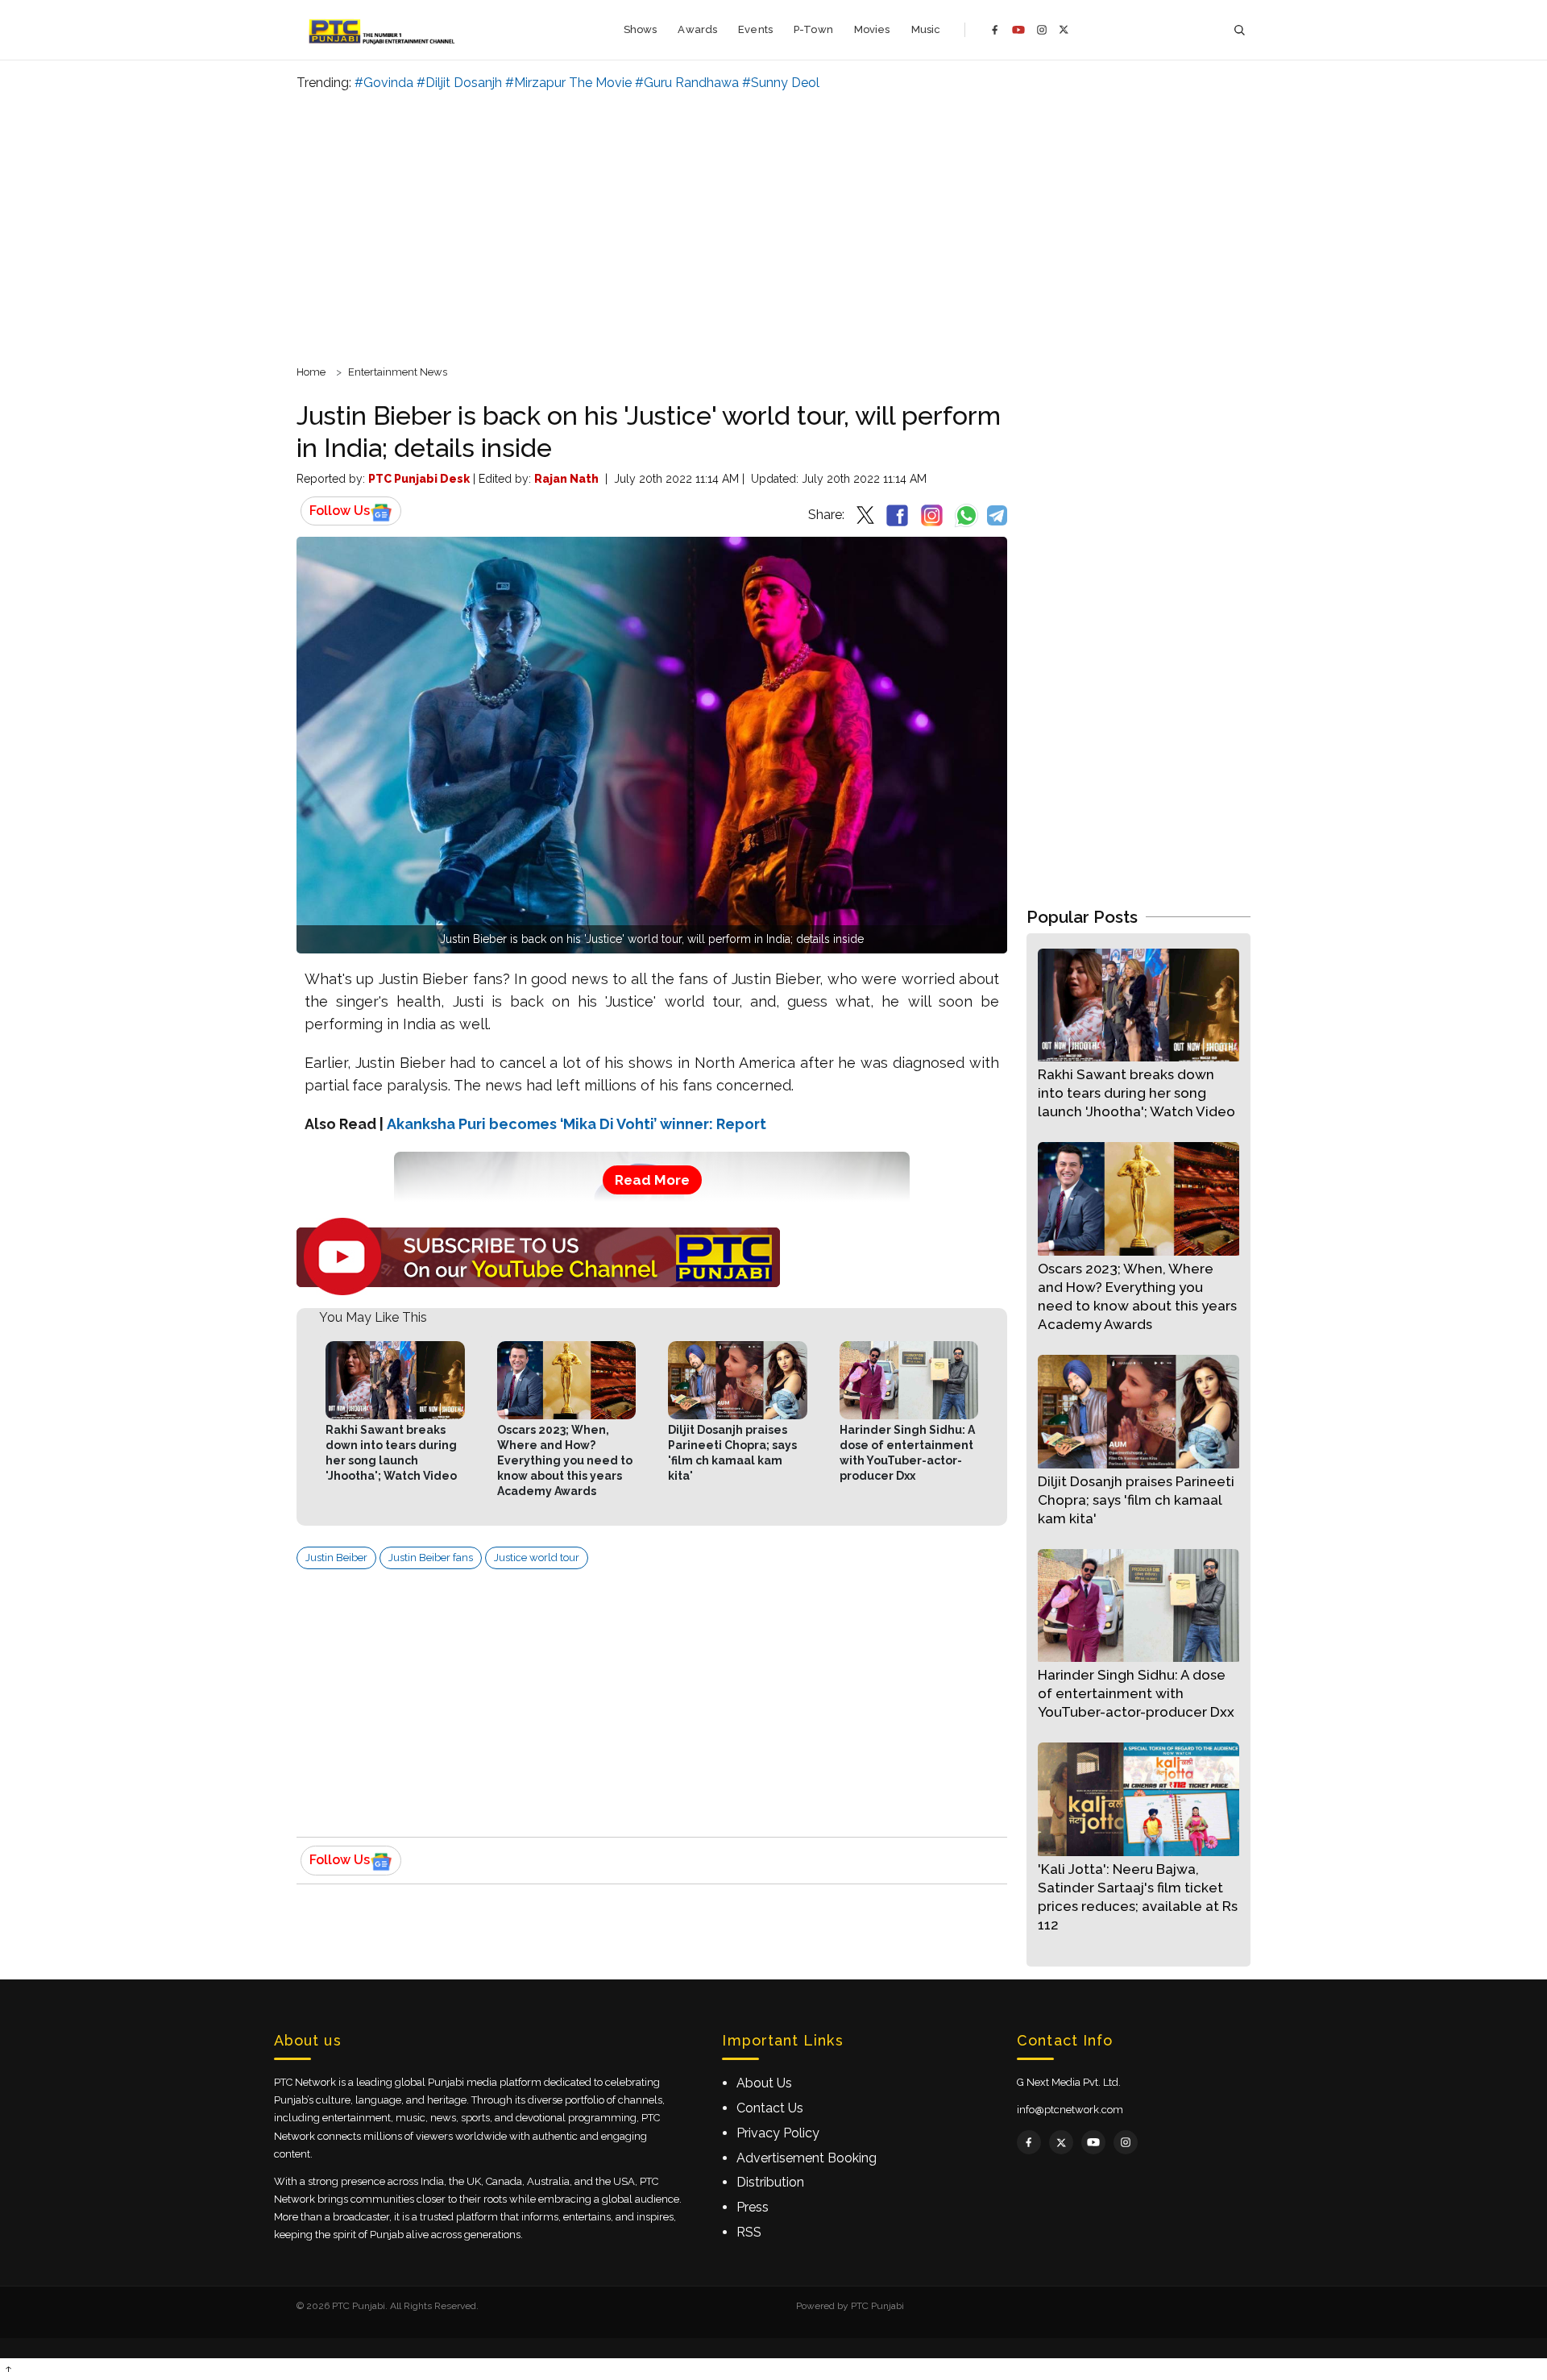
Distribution (770, 2182)
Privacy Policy (778, 2133)
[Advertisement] (773, 226)
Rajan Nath (566, 479)
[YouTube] (1018, 30)
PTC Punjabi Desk (419, 479)
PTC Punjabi (877, 2306)
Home (311, 372)
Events (755, 29)
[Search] (1239, 30)
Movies (872, 29)
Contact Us (770, 2108)
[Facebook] (995, 30)
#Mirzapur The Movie (568, 83)
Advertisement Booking (807, 2158)
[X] (1064, 29)
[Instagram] (1042, 30)
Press (753, 2207)
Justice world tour (537, 1558)
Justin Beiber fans (431, 1558)
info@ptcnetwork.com (1070, 2110)
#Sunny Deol (781, 83)
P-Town (813, 29)
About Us (764, 2083)
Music (926, 29)
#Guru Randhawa (687, 83)
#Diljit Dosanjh (459, 83)
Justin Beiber (336, 1558)
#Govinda (384, 83)
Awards (697, 29)
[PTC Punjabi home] (383, 30)
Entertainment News (398, 372)
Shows (641, 29)
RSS (749, 2232)
